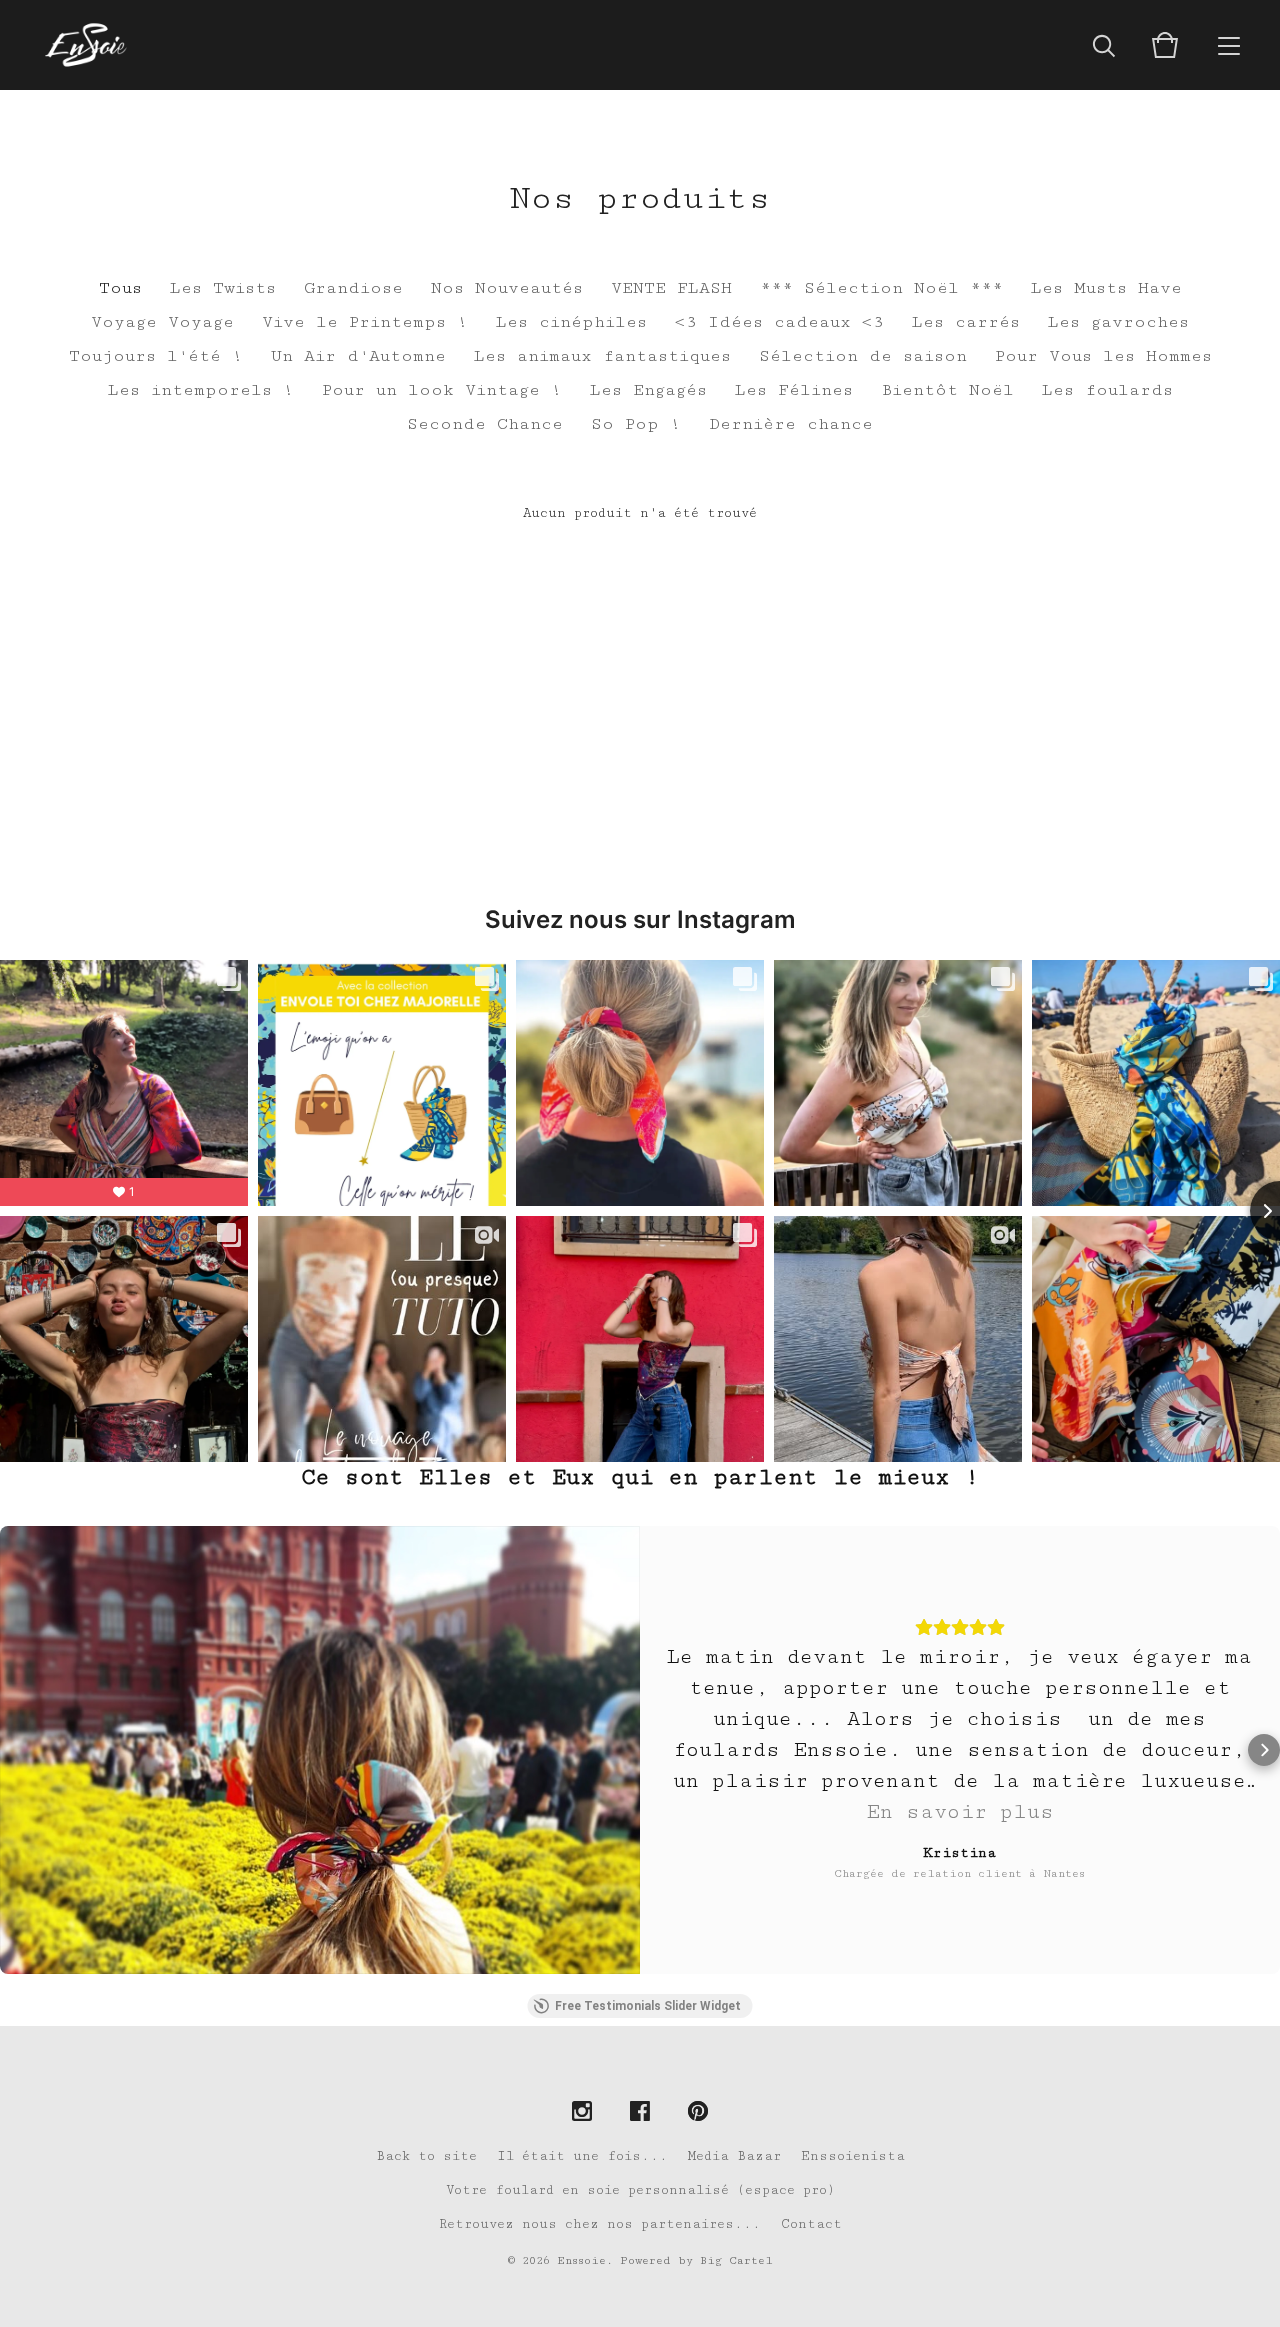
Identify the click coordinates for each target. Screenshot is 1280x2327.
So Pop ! (636, 424)
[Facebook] (640, 2112)
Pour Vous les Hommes (1103, 356)
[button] (16, 1750)
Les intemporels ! (201, 390)
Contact (811, 2224)
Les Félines (794, 390)
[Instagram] (582, 2112)
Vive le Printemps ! (365, 322)
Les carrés (966, 322)
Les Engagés (648, 390)
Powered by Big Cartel (696, 2260)
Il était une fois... (582, 2156)
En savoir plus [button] (960, 1812)
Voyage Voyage (162, 322)
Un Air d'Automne (358, 356)
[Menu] (1229, 45)
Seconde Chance (485, 424)
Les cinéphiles (571, 322)
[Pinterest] (698, 2112)
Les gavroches (1118, 322)
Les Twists (223, 288)
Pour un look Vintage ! (442, 390)
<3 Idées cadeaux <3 (779, 322)
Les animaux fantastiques (602, 356)
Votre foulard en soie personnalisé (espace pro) (640, 2190)
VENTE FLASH (671, 288)
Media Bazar (734, 2156)
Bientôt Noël (947, 390)
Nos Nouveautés (507, 288)
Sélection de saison (863, 356)
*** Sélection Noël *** (881, 288)
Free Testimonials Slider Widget (648, 2006)
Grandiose (353, 288)
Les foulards (1107, 390)
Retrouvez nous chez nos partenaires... (600, 2224)
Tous (120, 288)
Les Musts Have (1106, 288)
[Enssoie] (86, 45)
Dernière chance (791, 424)
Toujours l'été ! (156, 356)
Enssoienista (853, 2156)
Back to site (426, 2156)
